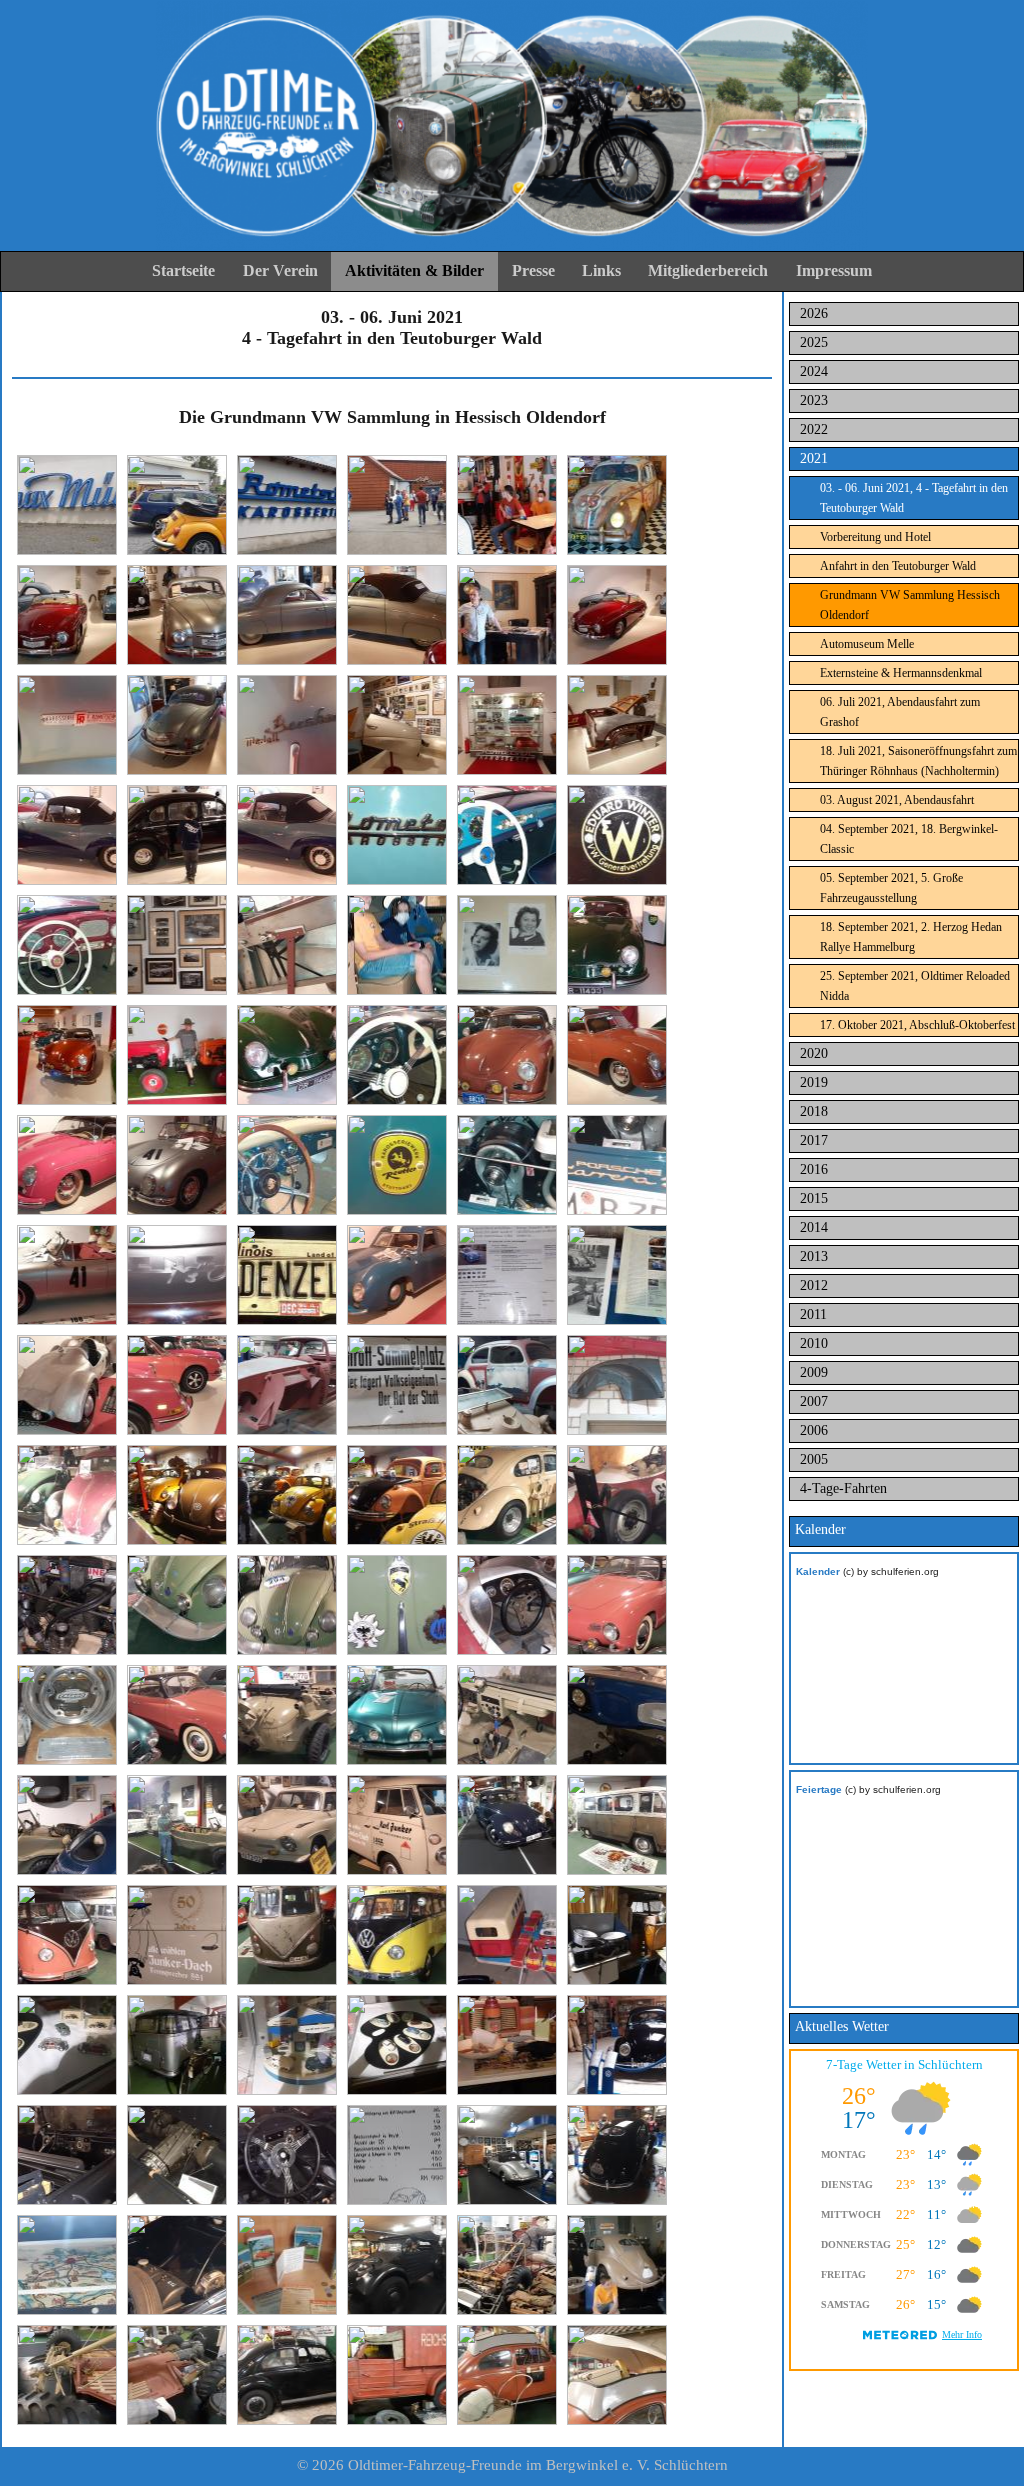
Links (601, 270)
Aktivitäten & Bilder (414, 270)
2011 (813, 1314)
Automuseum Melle (867, 644)
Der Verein (280, 270)
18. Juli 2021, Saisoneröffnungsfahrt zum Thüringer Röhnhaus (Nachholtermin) (918, 761)
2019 (814, 1082)
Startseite (183, 270)
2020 (814, 1053)
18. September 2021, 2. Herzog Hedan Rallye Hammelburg (911, 937)
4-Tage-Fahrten (843, 1488)
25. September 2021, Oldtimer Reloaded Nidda (915, 986)
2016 (814, 1169)
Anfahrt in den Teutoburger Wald (898, 566)
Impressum (834, 270)
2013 (814, 1256)
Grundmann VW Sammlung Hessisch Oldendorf (910, 605)
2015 (814, 1198)
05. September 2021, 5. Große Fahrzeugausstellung (891, 888)
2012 (814, 1285)
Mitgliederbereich (708, 270)
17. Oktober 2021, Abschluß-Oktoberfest (917, 1025)
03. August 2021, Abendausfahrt (897, 800)
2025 (814, 342)
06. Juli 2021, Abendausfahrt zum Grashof (900, 712)
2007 (814, 1401)
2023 (814, 400)
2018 (814, 1111)
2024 (814, 371)
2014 (814, 1227)
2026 (814, 313)
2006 (814, 1430)
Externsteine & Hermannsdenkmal (901, 673)
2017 (814, 1140)
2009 (814, 1372)
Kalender (818, 1571)
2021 (814, 458)
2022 (814, 429)
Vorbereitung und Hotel (875, 537)
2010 (814, 1343)
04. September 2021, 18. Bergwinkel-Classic (909, 839)
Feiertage (819, 1789)
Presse (533, 270)
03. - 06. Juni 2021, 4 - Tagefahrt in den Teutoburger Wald (914, 498)
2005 (814, 1459)
